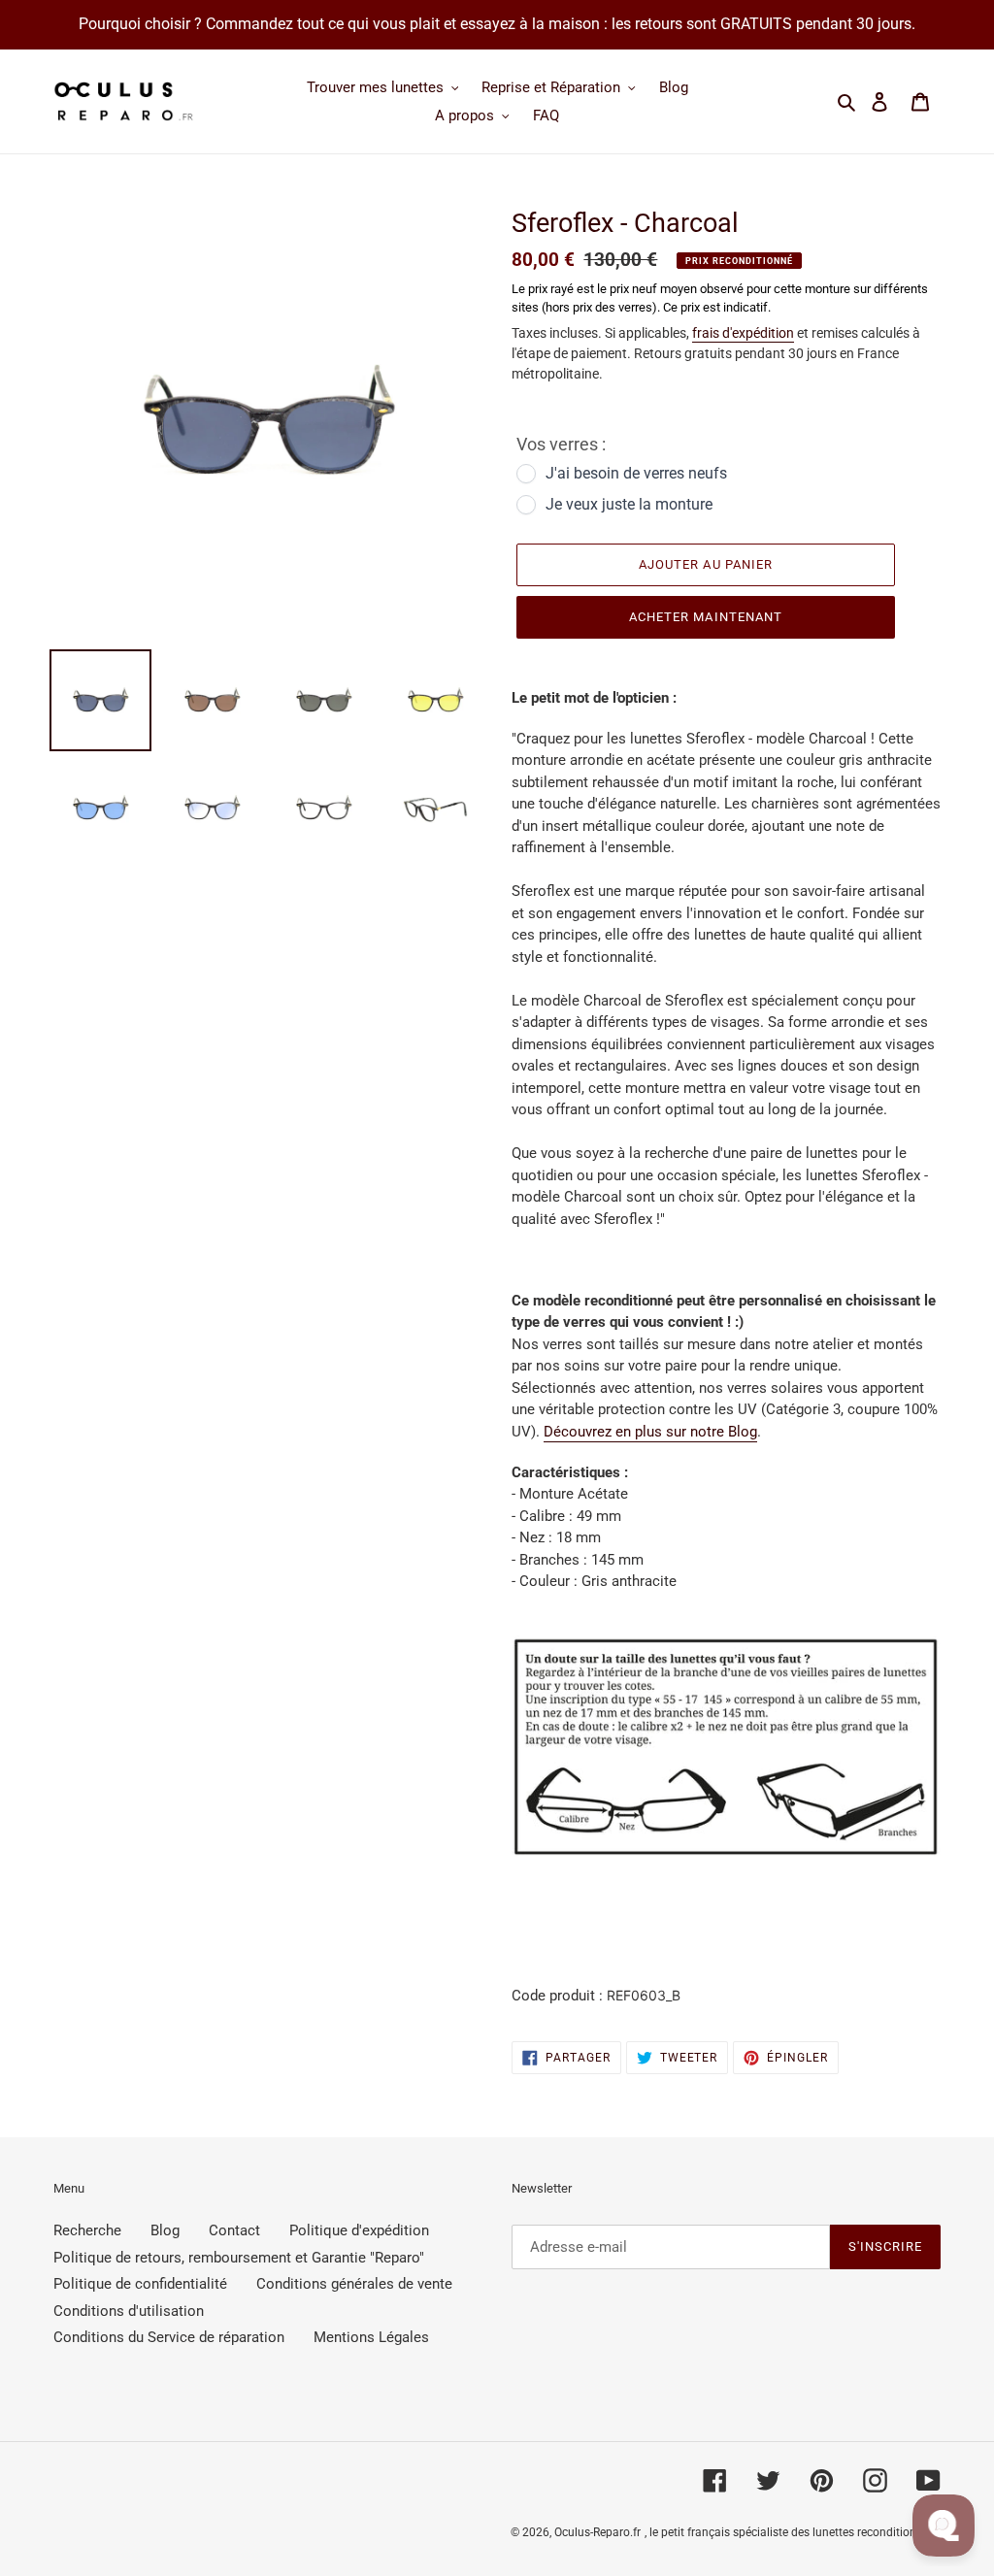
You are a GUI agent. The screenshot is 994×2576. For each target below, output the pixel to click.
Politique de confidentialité (140, 2284)
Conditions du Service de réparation (169, 2337)
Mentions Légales (371, 2337)
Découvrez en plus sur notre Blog (650, 1432)
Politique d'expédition (359, 2230)
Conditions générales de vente (354, 2284)
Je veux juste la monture (629, 504)
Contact (234, 2230)
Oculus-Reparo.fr (597, 2532)
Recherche (87, 2230)
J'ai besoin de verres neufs (636, 473)
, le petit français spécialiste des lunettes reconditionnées (793, 2532)
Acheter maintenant (706, 617)
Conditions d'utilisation (129, 2311)
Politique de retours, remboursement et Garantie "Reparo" (239, 2258)
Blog (165, 2230)
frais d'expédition (743, 333)
